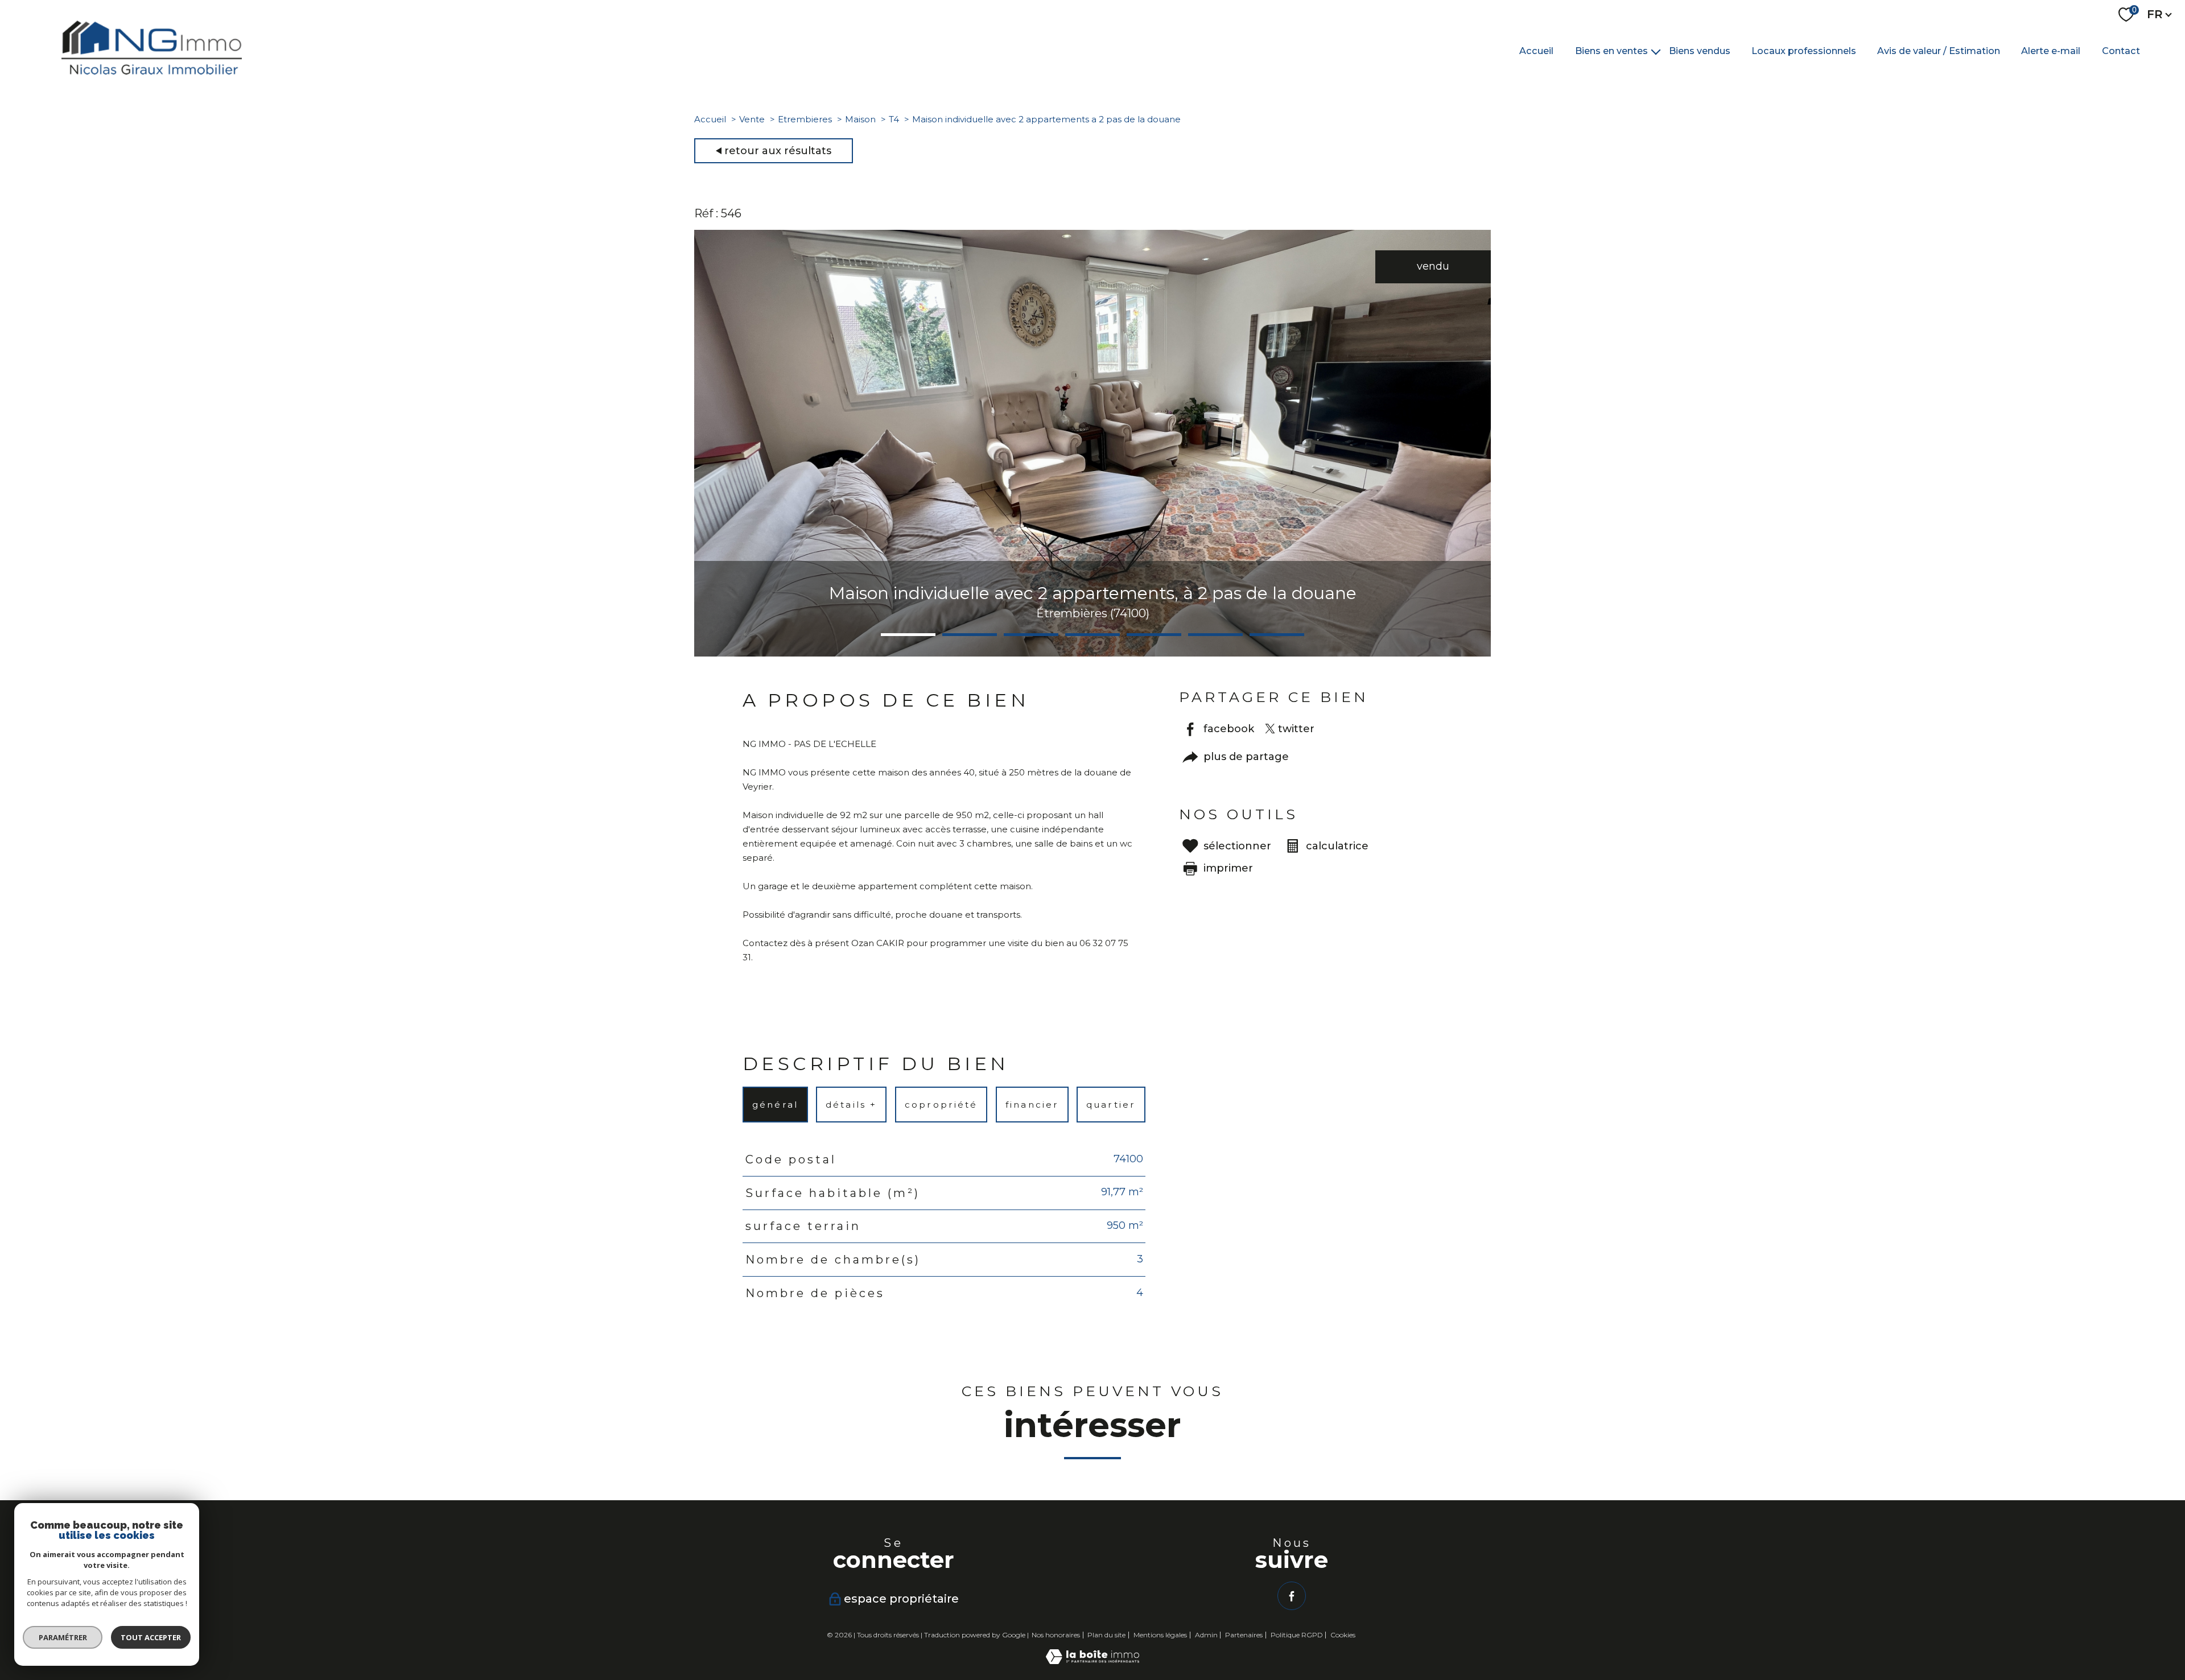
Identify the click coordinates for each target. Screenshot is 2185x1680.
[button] (908, 635)
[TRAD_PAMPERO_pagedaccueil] (152, 71)
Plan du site (1106, 1635)
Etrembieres (805, 119)
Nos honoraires (1056, 1635)
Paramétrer (63, 1637)
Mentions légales (1160, 1635)
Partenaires (1244, 1635)
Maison (860, 119)
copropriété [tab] (941, 1105)
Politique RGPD (1297, 1635)
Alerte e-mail (2051, 50)
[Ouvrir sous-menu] (1656, 51)
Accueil (1536, 50)
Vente (752, 119)
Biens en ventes (1611, 50)
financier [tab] (1032, 1105)
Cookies (1343, 1635)
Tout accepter (151, 1637)
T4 (894, 119)
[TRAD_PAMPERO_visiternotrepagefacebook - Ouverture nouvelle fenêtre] (1292, 1596)
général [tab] (775, 1105)
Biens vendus (1700, 50)
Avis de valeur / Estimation (1939, 50)
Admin (1206, 1635)
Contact (2121, 50)
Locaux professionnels (1804, 50)
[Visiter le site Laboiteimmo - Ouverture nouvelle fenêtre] (1092, 1661)
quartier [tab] (1111, 1105)
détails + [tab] (852, 1105)
